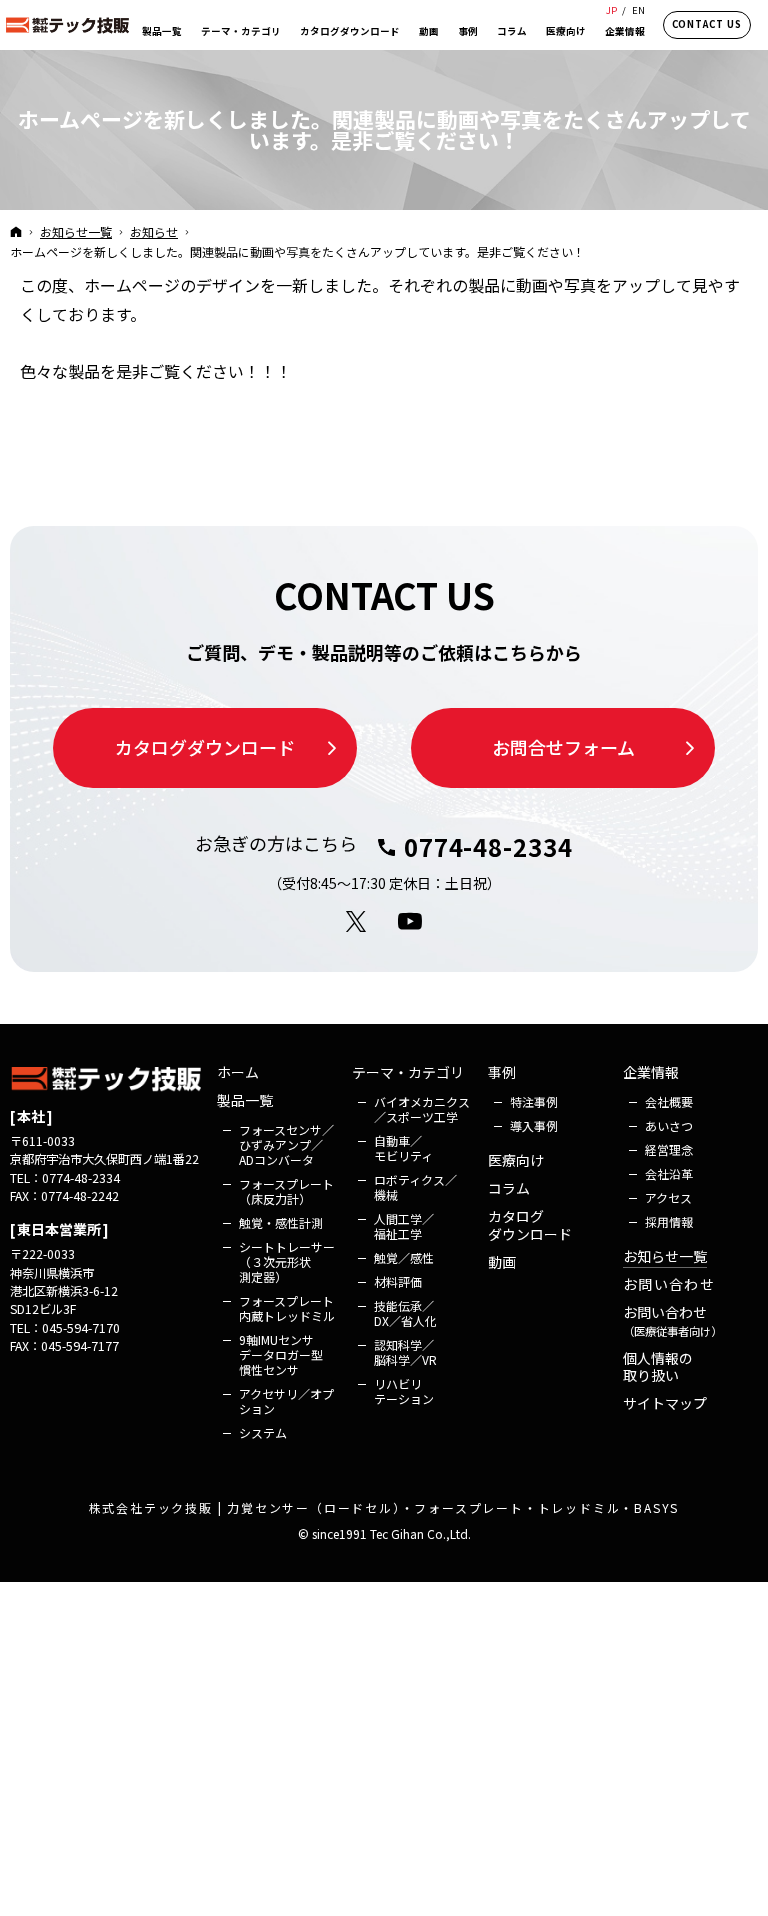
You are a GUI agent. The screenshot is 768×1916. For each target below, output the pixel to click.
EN (638, 10)
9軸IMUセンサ (282, 1354)
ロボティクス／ (415, 1187)
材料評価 (398, 1281)
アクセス (668, 1197)
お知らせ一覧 (665, 1257)
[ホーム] (16, 231)
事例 (502, 1073)
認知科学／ (405, 1352)
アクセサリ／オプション (286, 1401)
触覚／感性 (404, 1257)
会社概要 (669, 1101)
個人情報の (658, 1367)
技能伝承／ (405, 1313)
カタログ (530, 1225)
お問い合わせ (669, 1285)
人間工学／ (404, 1226)
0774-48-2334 (488, 847)
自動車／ (403, 1148)
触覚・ (281, 1222)
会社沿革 (669, 1173)
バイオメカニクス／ (422, 1109)
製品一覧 (245, 1101)
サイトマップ (665, 1404)
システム (263, 1432)
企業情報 (651, 1073)
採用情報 (669, 1221)
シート (287, 1261)
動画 (502, 1263)
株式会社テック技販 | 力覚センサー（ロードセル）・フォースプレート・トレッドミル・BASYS (384, 1507)
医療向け (516, 1161)
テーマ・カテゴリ (408, 1073)
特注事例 (534, 1101)
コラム (509, 1189)
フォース (286, 1144)
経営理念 (669, 1149)
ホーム (238, 1073)
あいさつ (669, 1125)
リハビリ (404, 1391)
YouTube (411, 922)
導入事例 (534, 1125)
